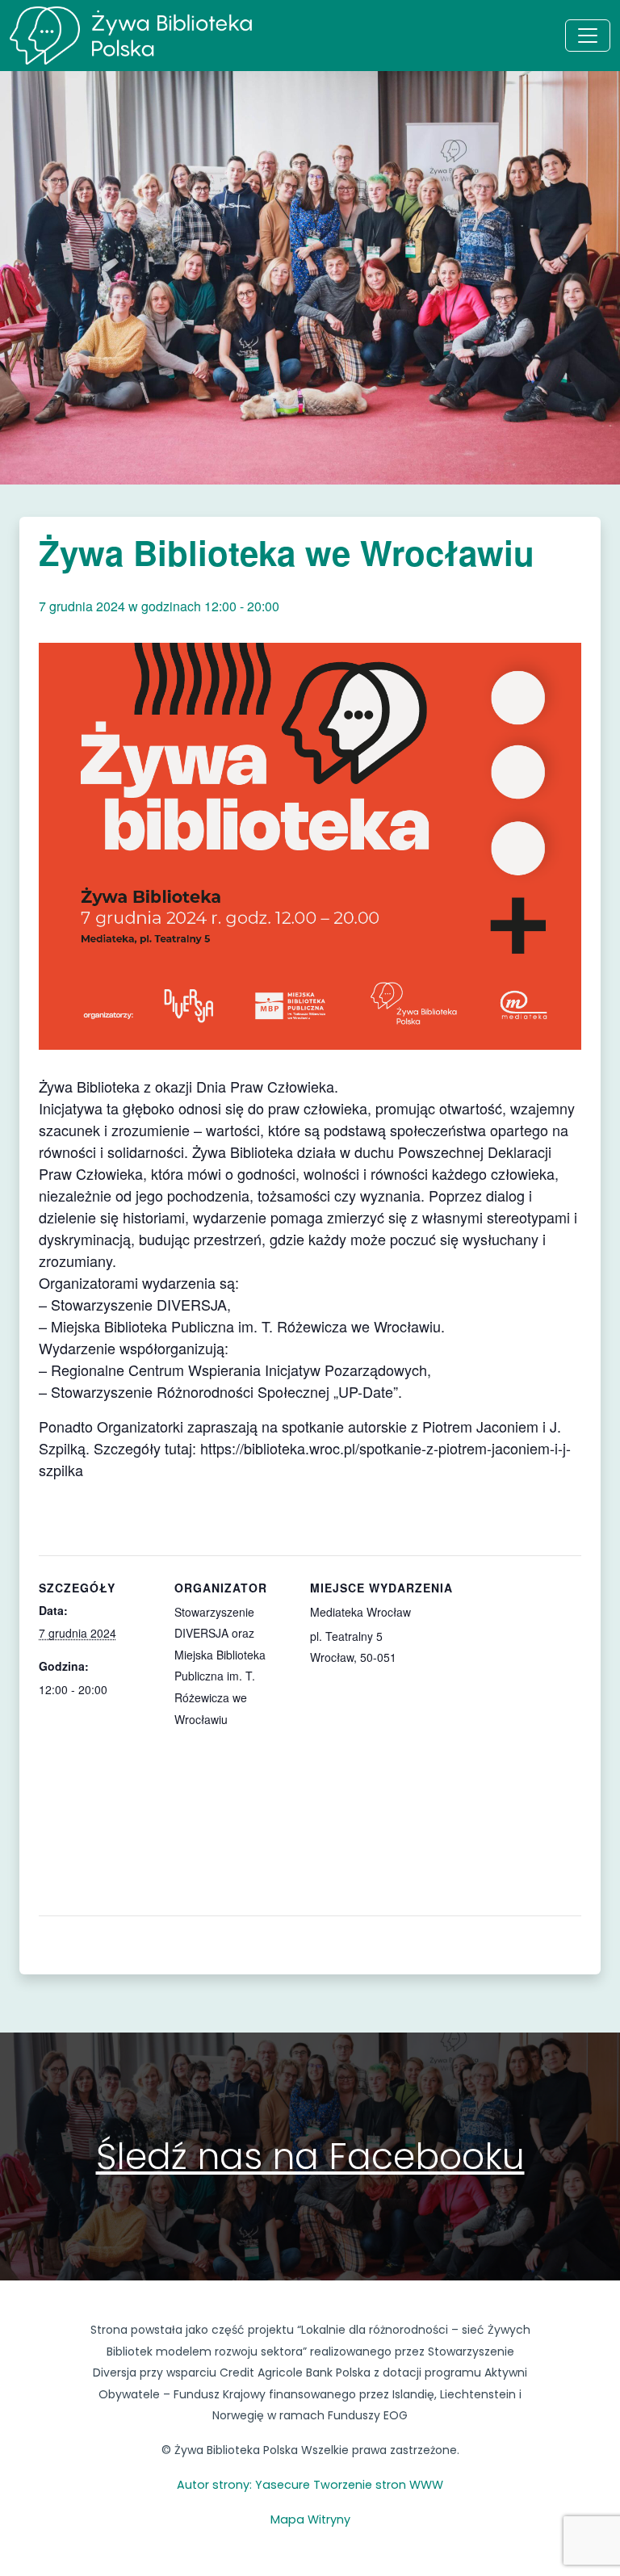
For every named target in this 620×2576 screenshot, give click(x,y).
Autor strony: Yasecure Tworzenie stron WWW (310, 2485)
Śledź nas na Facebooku (310, 2156)
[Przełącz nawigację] (588, 36)
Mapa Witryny (310, 2519)
